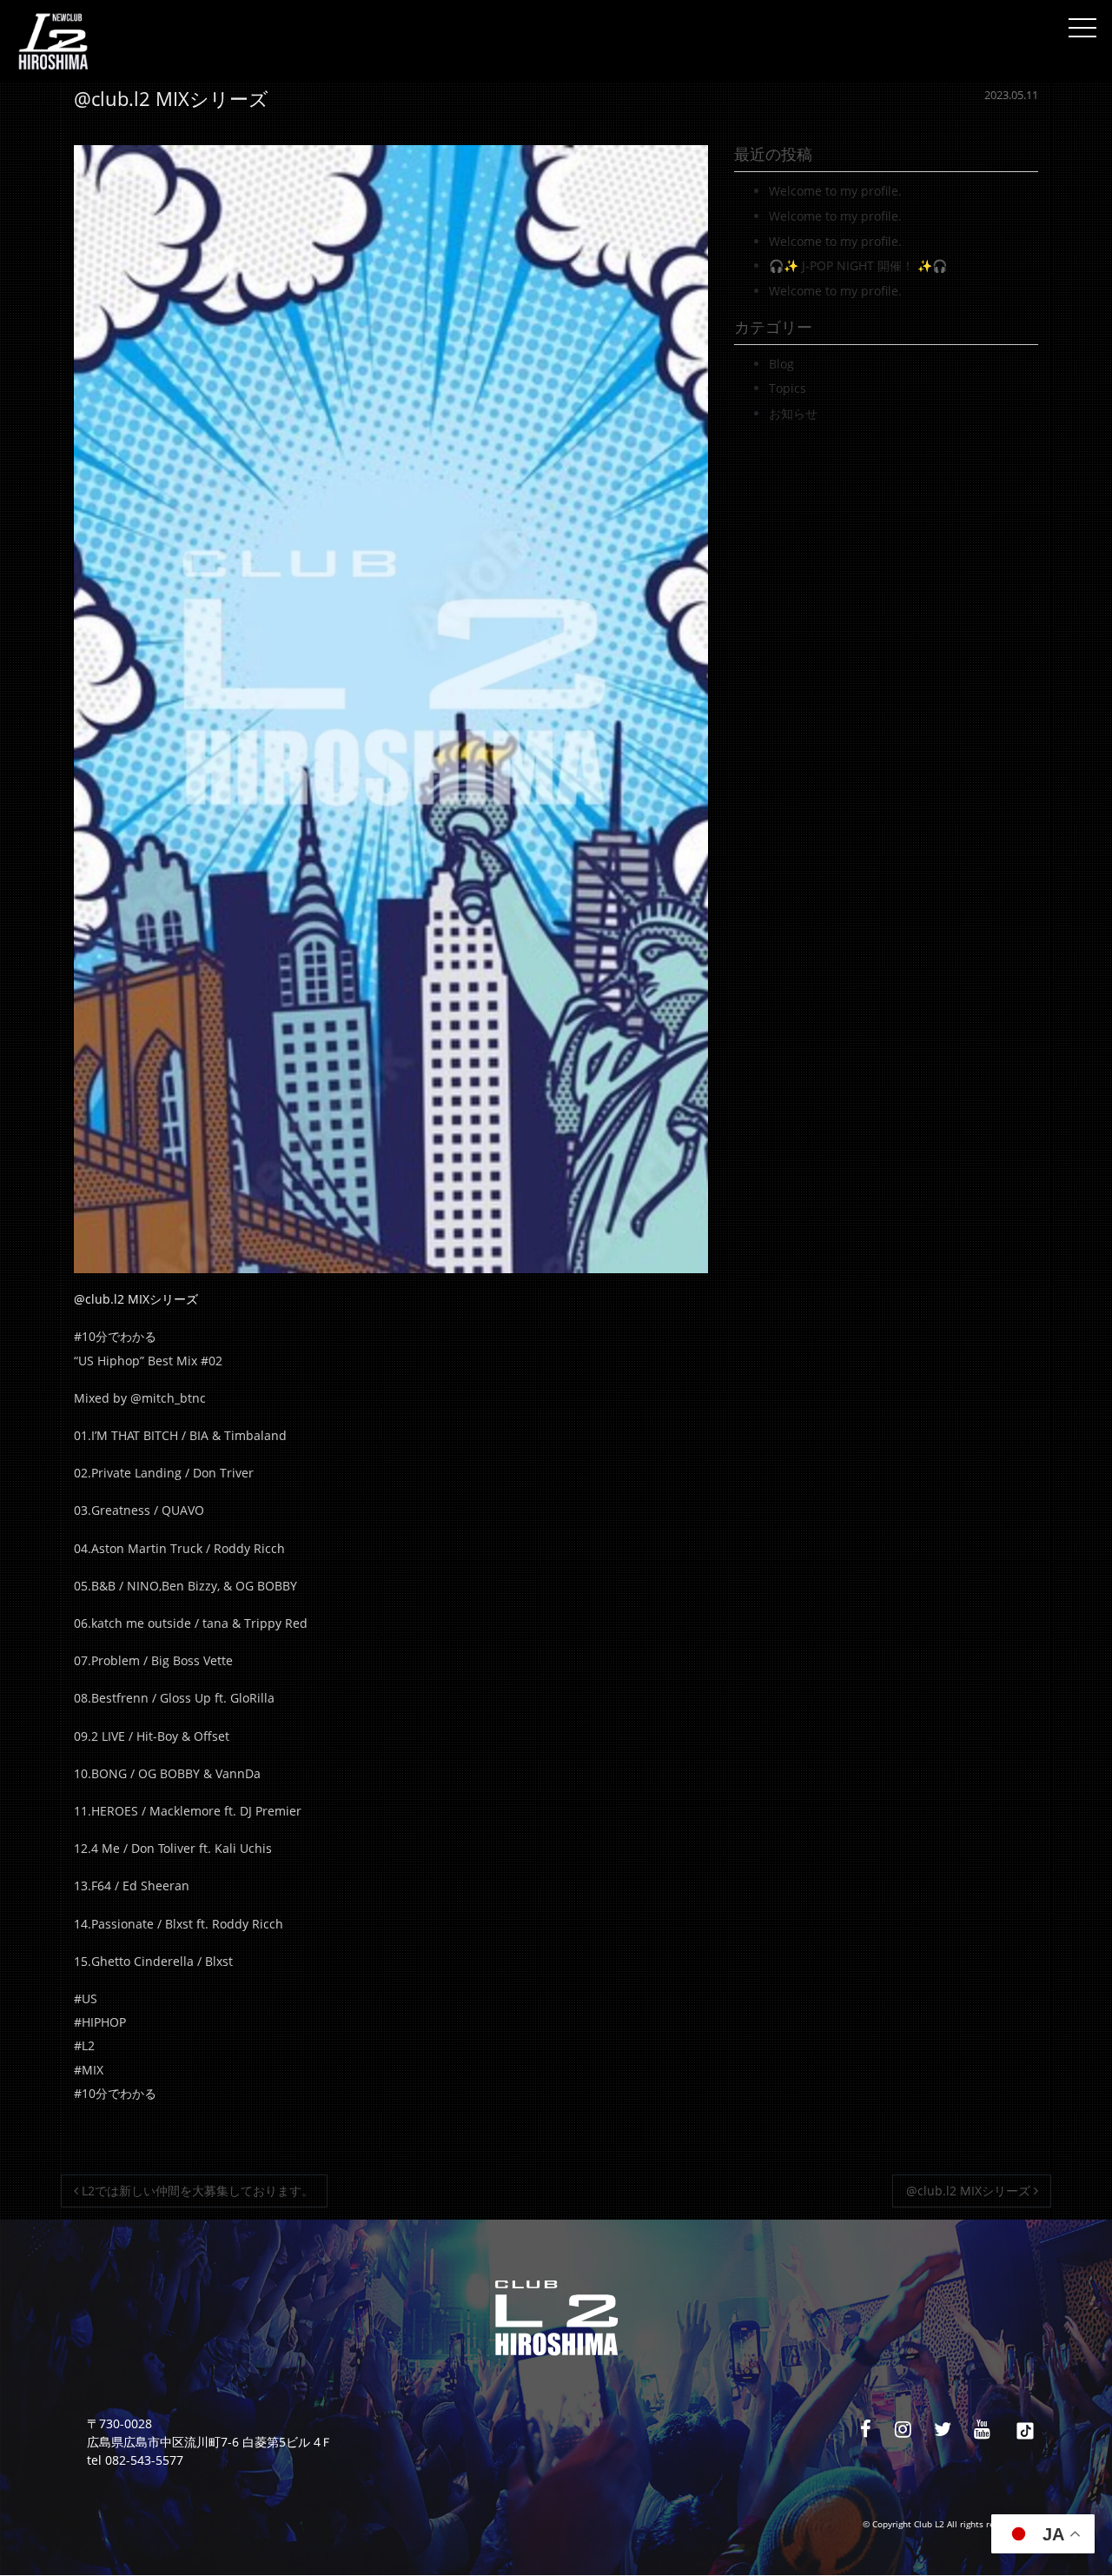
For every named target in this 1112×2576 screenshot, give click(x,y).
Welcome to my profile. (835, 191)
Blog (781, 364)
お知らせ (793, 413)
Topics (788, 388)
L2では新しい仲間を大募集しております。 (196, 2191)
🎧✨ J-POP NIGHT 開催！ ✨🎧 (858, 266)
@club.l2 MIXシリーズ (970, 2191)
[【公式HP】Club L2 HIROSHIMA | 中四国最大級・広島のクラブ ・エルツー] (53, 42)
